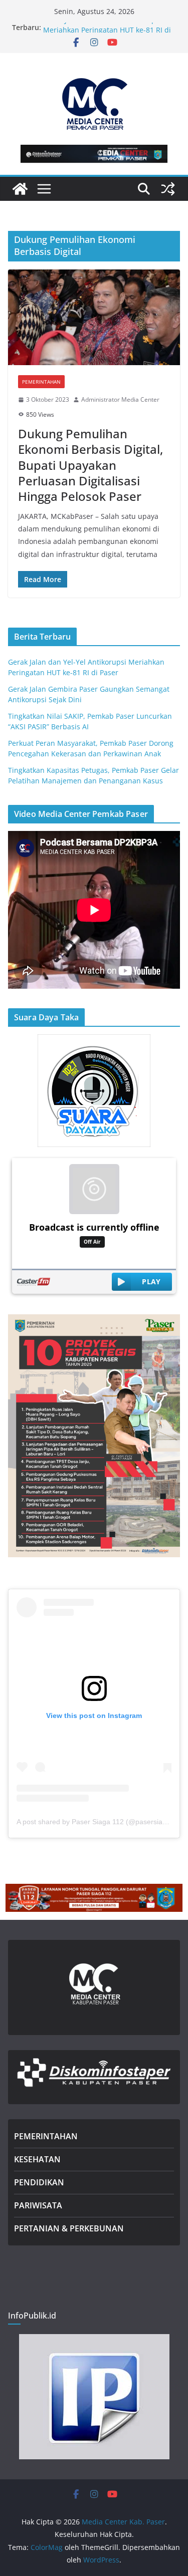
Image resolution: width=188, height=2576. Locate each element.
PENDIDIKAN (39, 2182)
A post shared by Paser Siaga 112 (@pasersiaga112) (101, 1822)
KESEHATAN (37, 2159)
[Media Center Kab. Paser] (20, 189)
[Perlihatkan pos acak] (168, 189)
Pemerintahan (41, 382)
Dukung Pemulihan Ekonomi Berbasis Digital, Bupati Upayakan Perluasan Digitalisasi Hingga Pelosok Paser (90, 465)
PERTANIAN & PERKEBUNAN (69, 2228)
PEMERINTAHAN (46, 2136)
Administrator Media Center (120, 399)
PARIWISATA (38, 2205)
